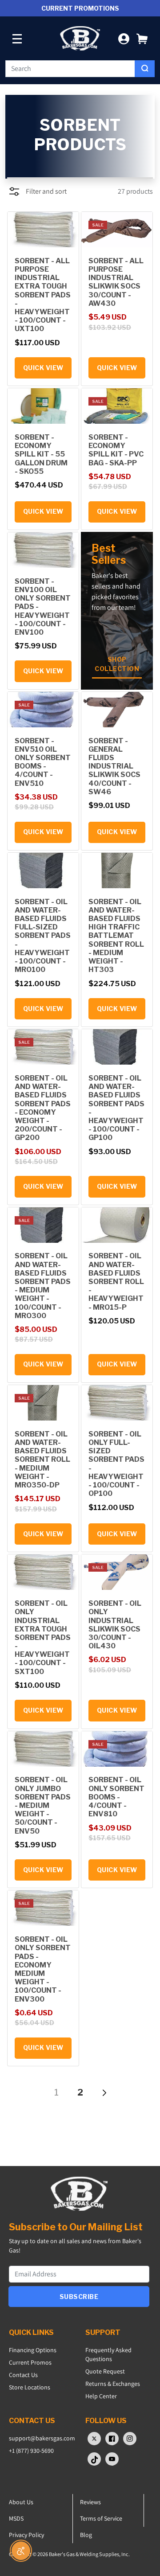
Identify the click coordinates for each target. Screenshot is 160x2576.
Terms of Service (101, 2518)
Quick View (43, 368)
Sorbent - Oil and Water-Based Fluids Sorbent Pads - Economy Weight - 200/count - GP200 (43, 1108)
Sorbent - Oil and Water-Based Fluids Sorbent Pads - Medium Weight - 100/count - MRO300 (43, 1286)
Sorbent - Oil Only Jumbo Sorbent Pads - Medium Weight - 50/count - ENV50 (43, 1805)
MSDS (16, 2518)
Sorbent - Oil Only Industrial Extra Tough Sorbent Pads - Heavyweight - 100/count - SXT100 (43, 1637)
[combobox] (70, 69)
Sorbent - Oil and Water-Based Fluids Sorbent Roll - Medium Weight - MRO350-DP (42, 1460)
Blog (86, 2535)
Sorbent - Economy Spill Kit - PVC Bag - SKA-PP (116, 450)
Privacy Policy (26, 2535)
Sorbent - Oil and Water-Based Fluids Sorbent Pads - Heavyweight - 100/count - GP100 (116, 1108)
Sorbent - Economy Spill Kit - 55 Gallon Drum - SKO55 (41, 454)
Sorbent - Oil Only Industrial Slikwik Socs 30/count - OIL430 (115, 1625)
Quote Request (105, 2371)
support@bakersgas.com (42, 2438)
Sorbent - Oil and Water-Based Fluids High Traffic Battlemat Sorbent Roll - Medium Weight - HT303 (116, 936)
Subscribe (79, 2297)
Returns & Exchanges (113, 2384)
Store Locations (30, 2387)
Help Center (101, 2396)
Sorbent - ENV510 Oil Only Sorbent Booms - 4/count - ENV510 (43, 762)
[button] (142, 38)
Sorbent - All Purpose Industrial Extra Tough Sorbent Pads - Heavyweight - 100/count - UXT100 (43, 295)
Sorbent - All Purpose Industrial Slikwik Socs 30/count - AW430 (116, 282)
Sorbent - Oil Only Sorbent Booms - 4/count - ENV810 (116, 1797)
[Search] (145, 69)
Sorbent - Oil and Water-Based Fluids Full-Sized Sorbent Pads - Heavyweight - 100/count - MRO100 (43, 936)
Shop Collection (117, 664)
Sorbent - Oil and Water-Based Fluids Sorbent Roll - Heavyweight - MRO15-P (116, 1281)
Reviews (90, 2502)
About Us (21, 2502)
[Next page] (104, 2092)
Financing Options (33, 2350)
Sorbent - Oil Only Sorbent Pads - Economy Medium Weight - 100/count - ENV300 (43, 1969)
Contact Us (23, 2375)
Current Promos (30, 2362)
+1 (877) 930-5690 (31, 2451)
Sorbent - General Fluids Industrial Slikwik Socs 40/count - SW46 (114, 766)
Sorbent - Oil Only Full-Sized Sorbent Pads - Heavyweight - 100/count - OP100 (116, 1464)
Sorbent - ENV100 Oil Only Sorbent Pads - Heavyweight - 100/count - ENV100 (43, 607)
